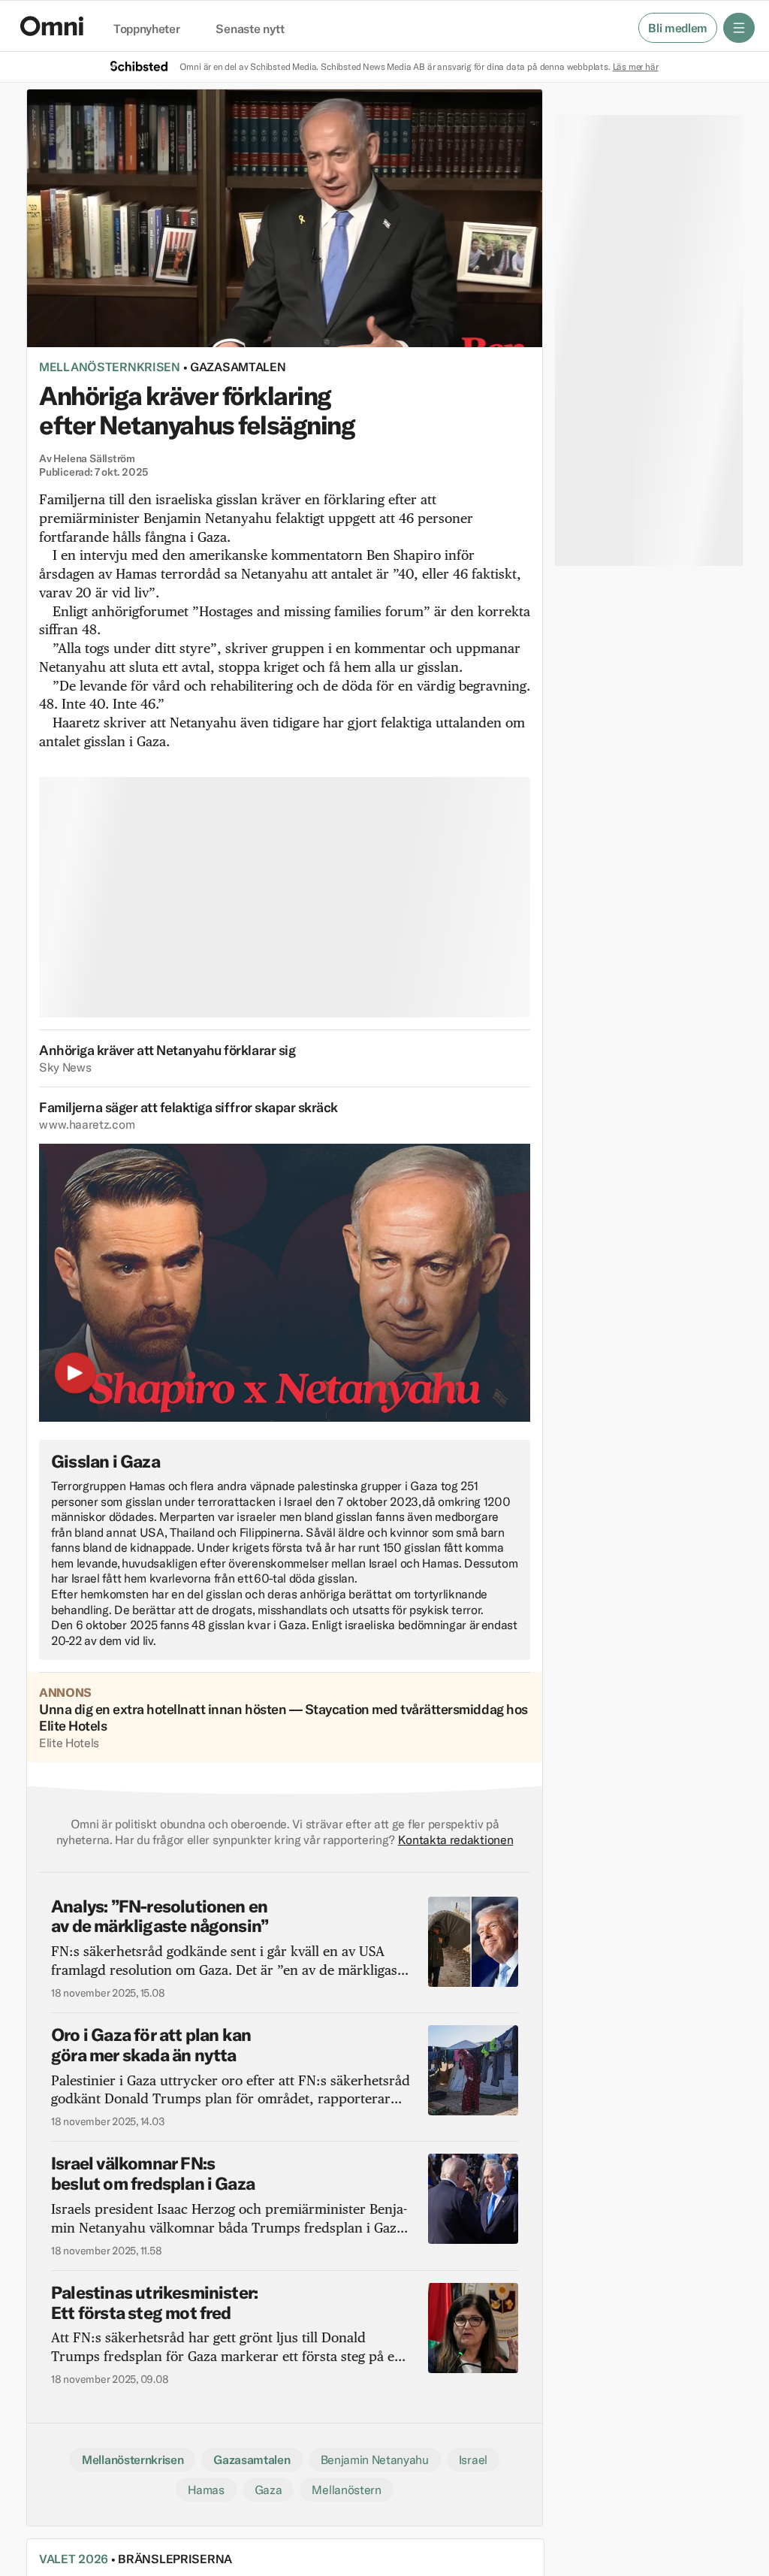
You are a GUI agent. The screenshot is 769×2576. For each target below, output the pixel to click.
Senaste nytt (250, 29)
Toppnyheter (146, 29)
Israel (473, 2460)
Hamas (206, 2490)
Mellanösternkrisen (110, 367)
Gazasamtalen (238, 367)
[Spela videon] (75, 1376)
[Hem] (52, 26)
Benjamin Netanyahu (375, 2460)
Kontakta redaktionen (456, 1840)
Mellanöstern (346, 2490)
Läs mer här (636, 67)
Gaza (268, 2490)
